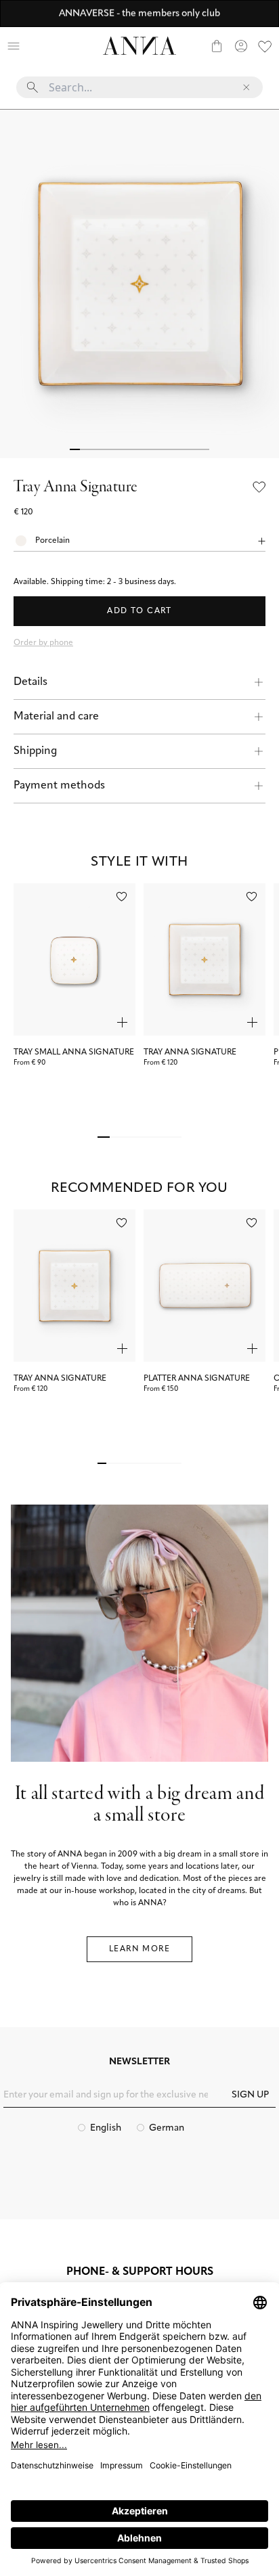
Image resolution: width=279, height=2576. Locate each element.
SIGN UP (250, 2095)
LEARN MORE (139, 1949)
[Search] (38, 46)
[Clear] (246, 87)
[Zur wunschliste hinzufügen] (122, 896)
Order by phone (43, 643)
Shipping (35, 751)
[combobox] (139, 93)
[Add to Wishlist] (259, 487)
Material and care (56, 717)
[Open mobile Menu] (14, 46)
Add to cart (139, 611)
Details (30, 682)
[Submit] (33, 87)
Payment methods (59, 786)
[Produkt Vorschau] (122, 1022)
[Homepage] (139, 46)
